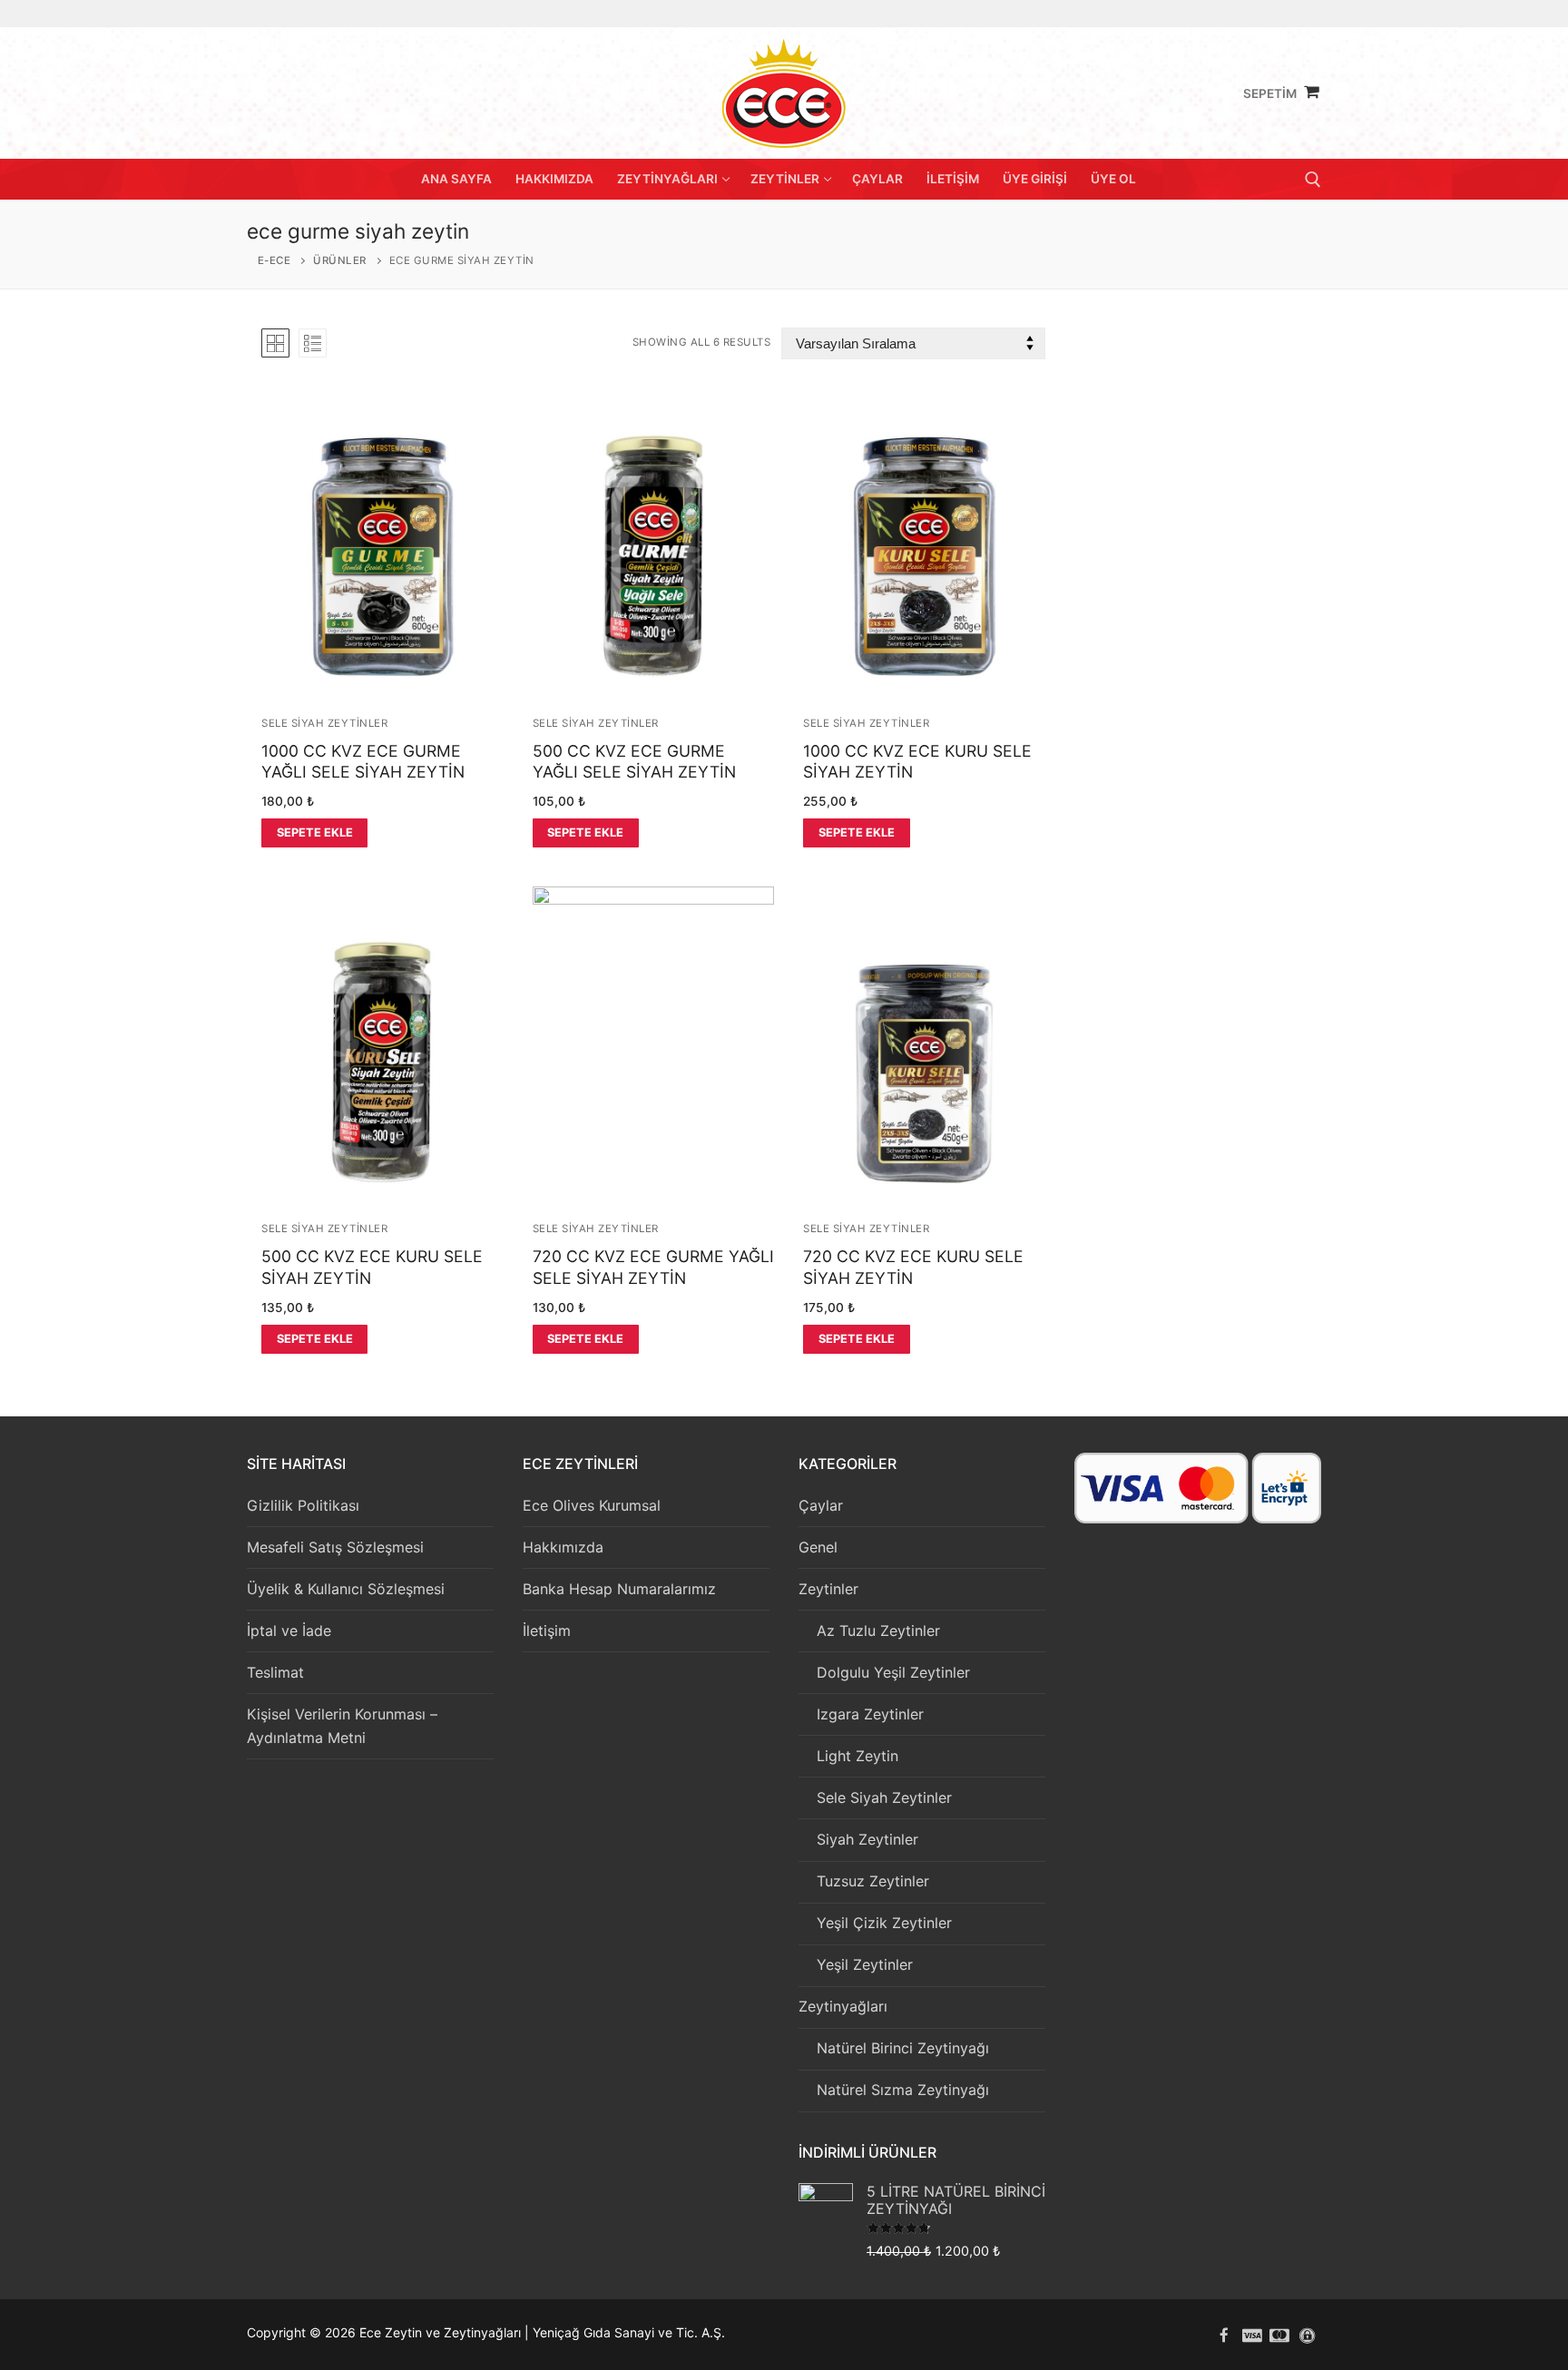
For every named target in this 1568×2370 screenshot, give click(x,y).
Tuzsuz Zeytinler (873, 1881)
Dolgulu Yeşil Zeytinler (893, 1672)
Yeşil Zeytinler (865, 1964)
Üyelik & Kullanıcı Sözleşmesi (346, 1589)
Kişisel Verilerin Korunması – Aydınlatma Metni (342, 1726)
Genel (818, 1547)
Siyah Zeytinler (867, 1839)
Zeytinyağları (843, 2006)
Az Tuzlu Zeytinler (878, 1631)
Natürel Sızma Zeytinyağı (903, 2090)
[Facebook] (1225, 2335)
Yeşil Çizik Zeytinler (884, 1923)
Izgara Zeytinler (870, 1714)
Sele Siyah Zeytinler (324, 723)
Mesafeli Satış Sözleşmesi (335, 1547)
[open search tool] (1313, 180)
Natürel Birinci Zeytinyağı (903, 2048)
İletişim (547, 1631)
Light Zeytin (857, 1756)
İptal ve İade (289, 1631)
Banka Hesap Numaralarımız (619, 1589)
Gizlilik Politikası (303, 1505)
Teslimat (275, 1672)
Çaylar (821, 1505)
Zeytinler (828, 1589)
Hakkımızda (563, 1547)
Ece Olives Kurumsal (592, 1505)
